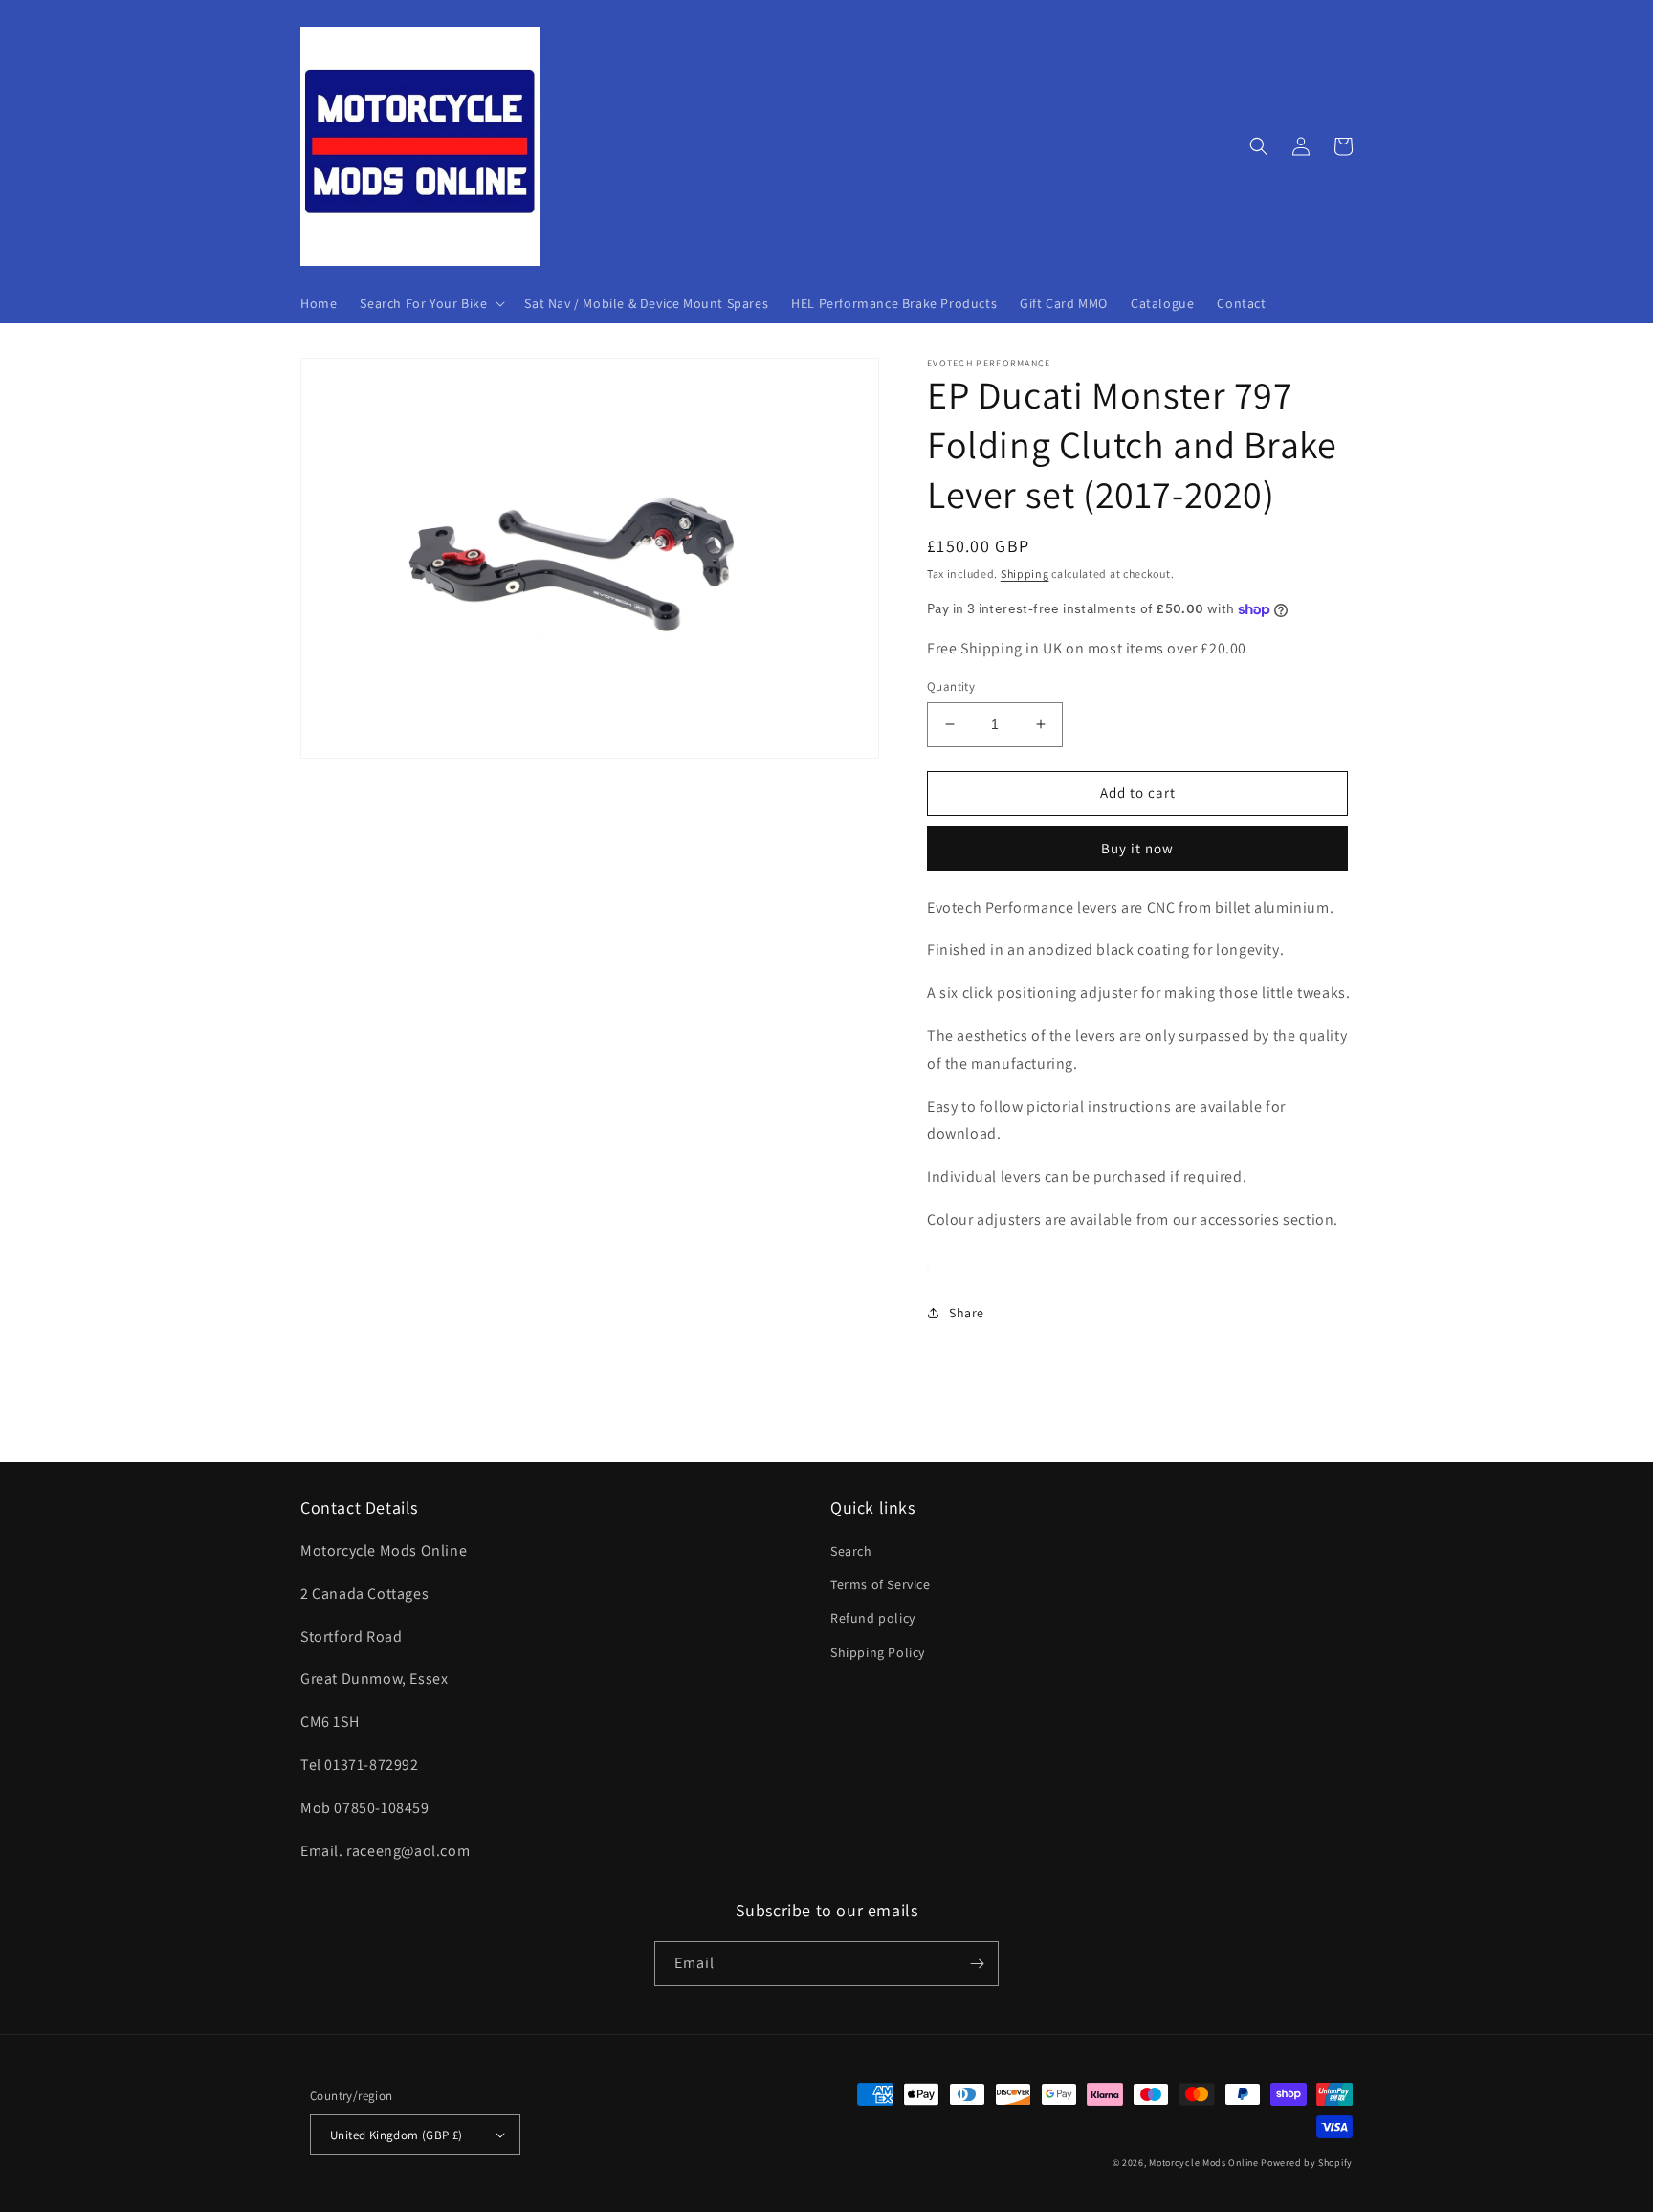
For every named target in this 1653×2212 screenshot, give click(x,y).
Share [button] (967, 1313)
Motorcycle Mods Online (1203, 2163)
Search (851, 1551)
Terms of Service (881, 1584)
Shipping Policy (878, 1652)
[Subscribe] (977, 1964)
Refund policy (873, 1618)
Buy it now (1137, 848)
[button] (430, 303)
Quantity (951, 686)
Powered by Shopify (1307, 2163)
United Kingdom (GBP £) (397, 2135)
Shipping (1025, 574)
